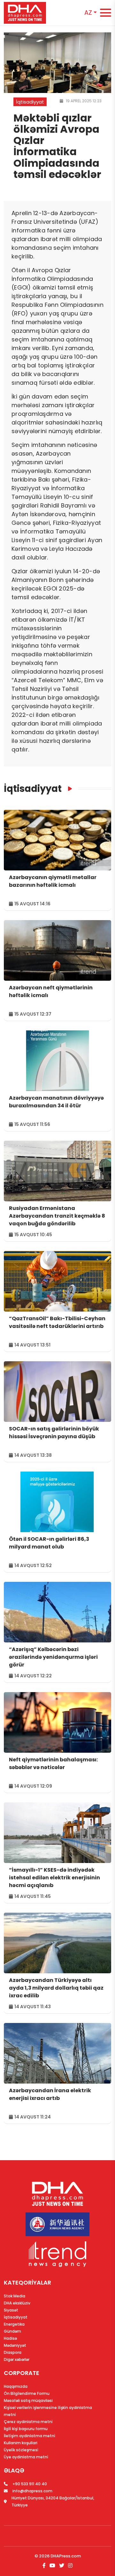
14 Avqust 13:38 (33, 1455)
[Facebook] (45, 2566)
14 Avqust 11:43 (32, 2007)
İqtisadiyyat (33, 789)
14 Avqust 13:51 (32, 1345)
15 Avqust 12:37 (32, 1014)
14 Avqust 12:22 (33, 1676)
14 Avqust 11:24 (32, 2117)
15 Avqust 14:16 (32, 904)
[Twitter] (62, 2566)
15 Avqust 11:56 (32, 1124)
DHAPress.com (66, 2556)
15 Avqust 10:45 (33, 1235)
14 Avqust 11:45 (32, 1896)
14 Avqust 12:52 (33, 1565)
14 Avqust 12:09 (33, 1786)
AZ (88, 13)
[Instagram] (70, 2566)
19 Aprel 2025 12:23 (83, 101)
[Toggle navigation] (106, 13)
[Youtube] (52, 2566)
